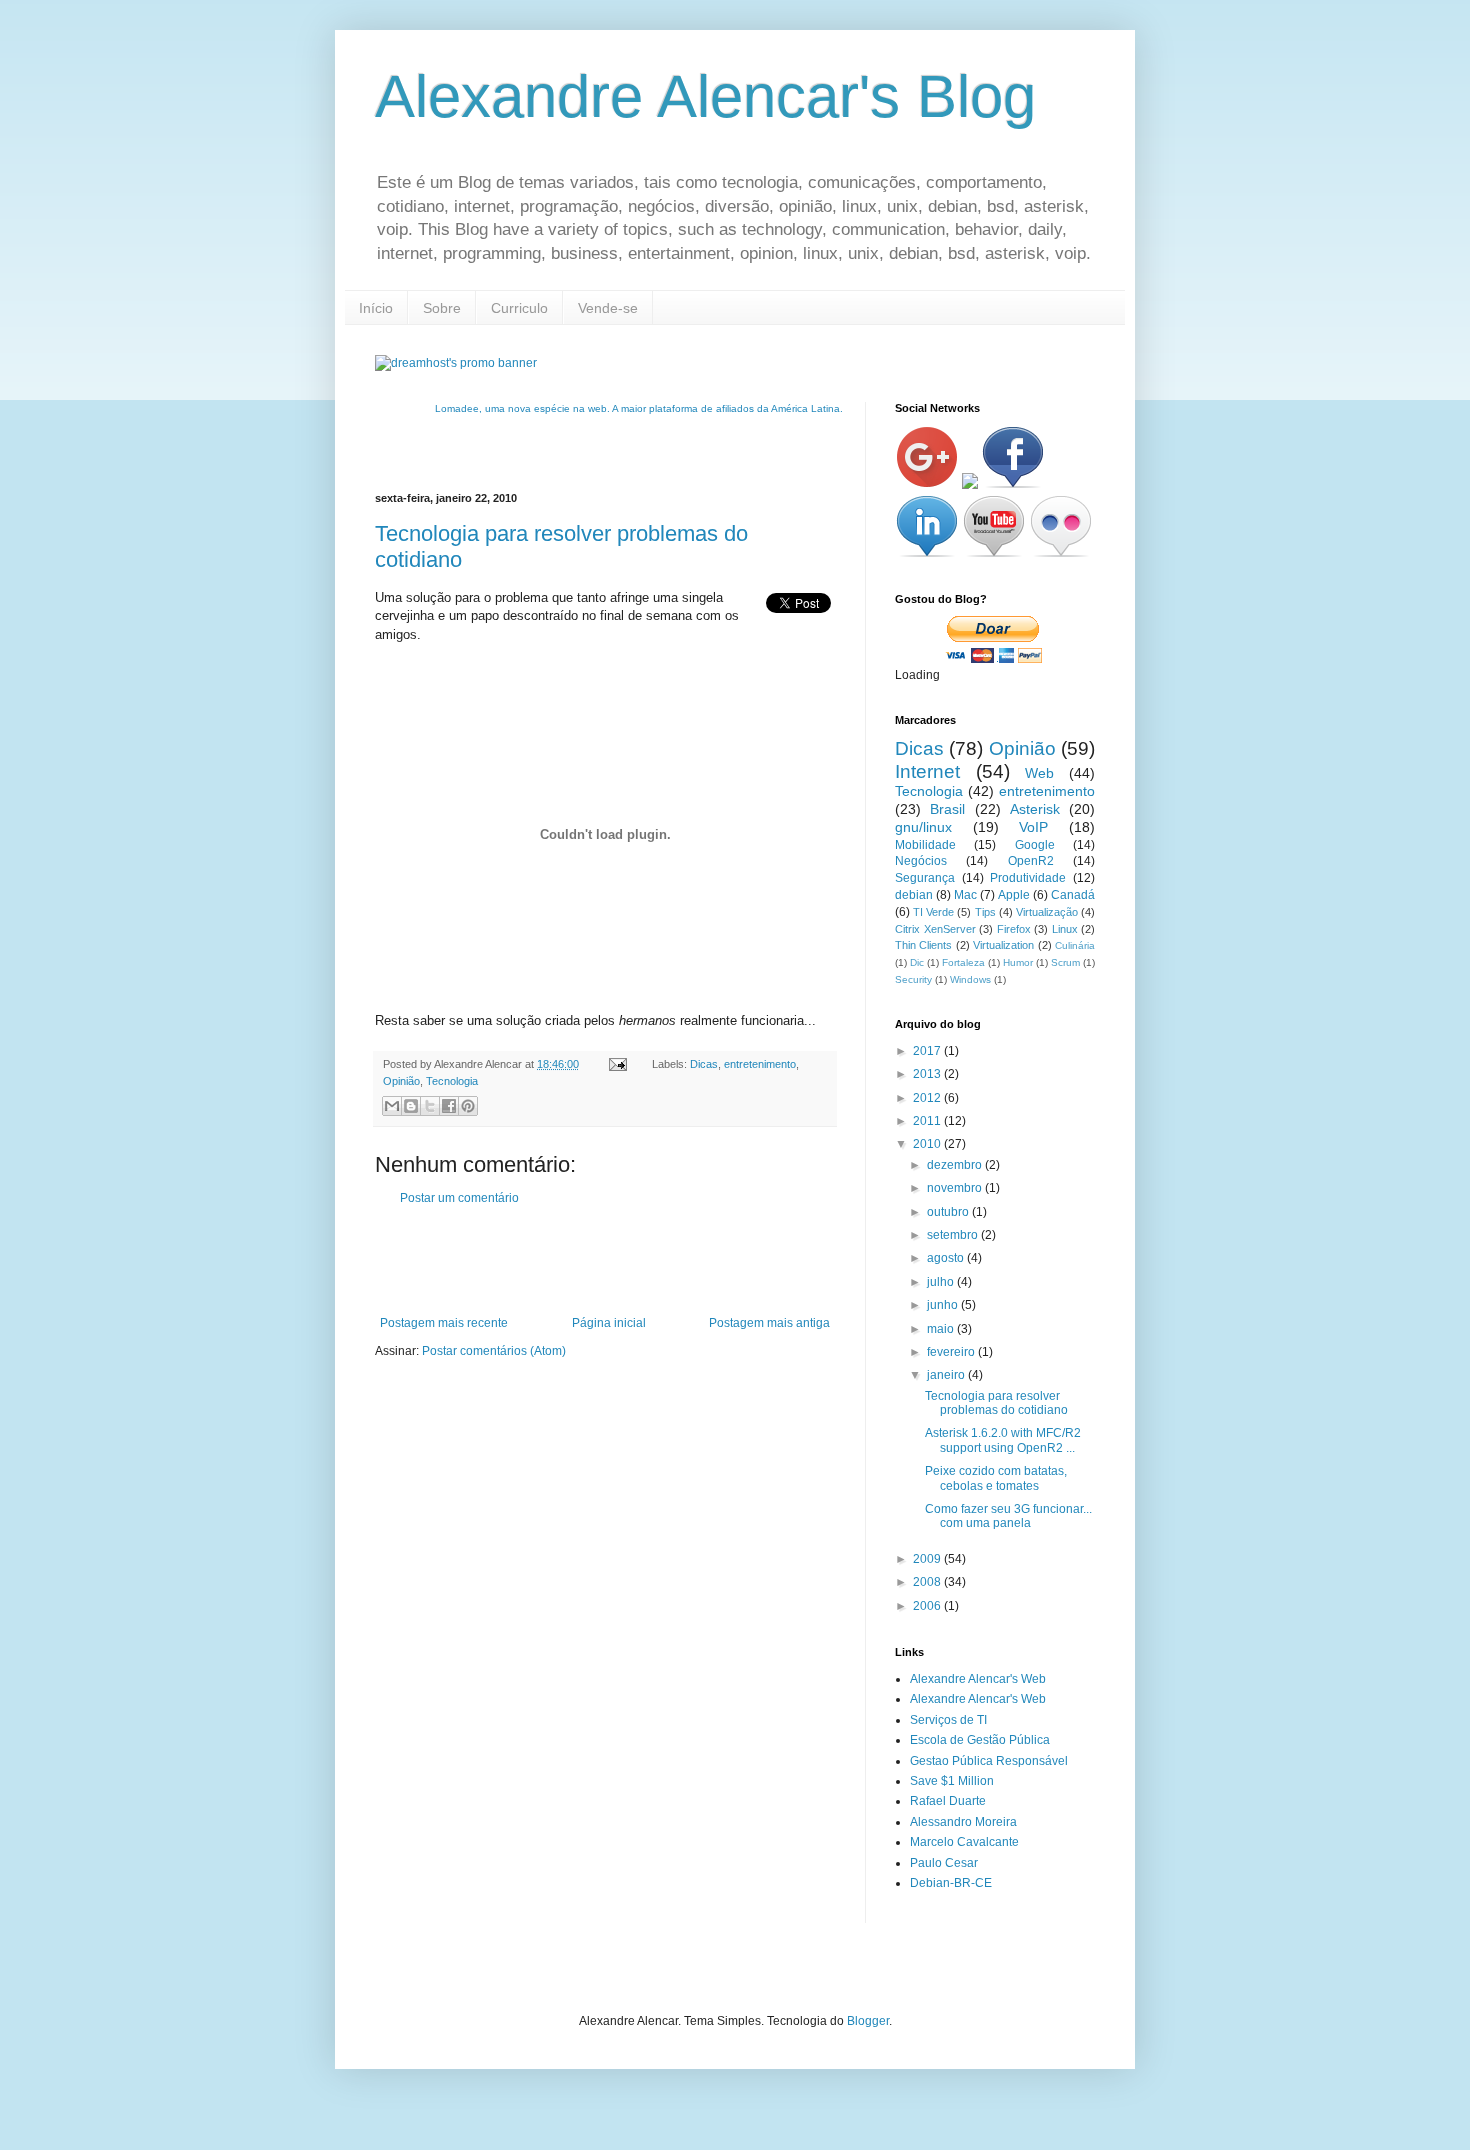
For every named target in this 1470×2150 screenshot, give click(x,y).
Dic (917, 962)
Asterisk (1035, 809)
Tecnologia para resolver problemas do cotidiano (996, 1403)
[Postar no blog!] (411, 1106)
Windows (970, 979)
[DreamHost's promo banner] (456, 363)
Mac (965, 895)
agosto (947, 1258)
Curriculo (519, 308)
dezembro (956, 1165)
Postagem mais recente (444, 1323)
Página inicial (609, 1323)
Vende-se (608, 308)
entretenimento (760, 1064)
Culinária (1075, 945)
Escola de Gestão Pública (980, 1740)
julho (942, 1282)
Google (1035, 845)
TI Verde (933, 912)
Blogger (868, 2021)
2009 (928, 1559)
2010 (928, 1144)
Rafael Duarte (948, 1801)
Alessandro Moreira (963, 1822)
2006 (928, 1606)
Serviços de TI (948, 1720)
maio (942, 1329)
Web (1039, 773)
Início (376, 308)
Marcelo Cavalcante (964, 1842)
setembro (954, 1235)
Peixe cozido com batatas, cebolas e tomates (996, 1478)
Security (913, 979)
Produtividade (1028, 878)
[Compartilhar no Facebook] (449, 1106)
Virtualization (1003, 945)
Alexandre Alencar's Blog (705, 96)
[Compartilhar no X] (430, 1106)
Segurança (925, 878)
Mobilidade (925, 845)
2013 (928, 1074)
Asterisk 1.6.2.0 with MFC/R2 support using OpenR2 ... (1003, 1440)
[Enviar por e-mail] (392, 1106)
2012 (928, 1098)
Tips (985, 912)
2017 (928, 1051)
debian (914, 895)
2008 (928, 1582)
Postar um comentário (459, 1198)
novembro (956, 1188)
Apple (1014, 895)
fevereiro (952, 1352)
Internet (927, 771)
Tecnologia (452, 1081)
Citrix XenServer (935, 929)
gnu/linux (923, 827)
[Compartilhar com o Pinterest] (468, 1106)
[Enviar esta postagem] (617, 1064)
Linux (1065, 929)
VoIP (1033, 827)
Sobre (442, 308)
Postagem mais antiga (769, 1323)
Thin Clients (923, 945)
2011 (928, 1121)
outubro (949, 1212)
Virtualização (1047, 912)
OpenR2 (1031, 861)
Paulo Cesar (944, 1863)
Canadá (1073, 895)
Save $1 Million (952, 1781)
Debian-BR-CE (951, 1883)
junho (944, 1305)
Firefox (1014, 929)
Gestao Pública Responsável (989, 1761)
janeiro (947, 1375)
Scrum (1065, 962)
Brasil (947, 809)
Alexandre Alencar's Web (978, 1679)
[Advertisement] (609, 1261)
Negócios (921, 861)
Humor (1018, 962)
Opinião (401, 1081)
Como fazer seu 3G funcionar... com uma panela (1008, 1516)
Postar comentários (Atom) (494, 1351)
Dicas (704, 1064)
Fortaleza (963, 962)
